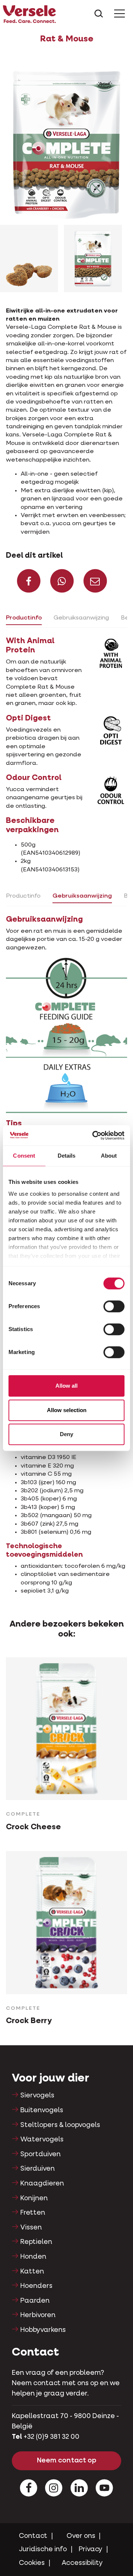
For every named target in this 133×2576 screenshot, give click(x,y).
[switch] (114, 1306)
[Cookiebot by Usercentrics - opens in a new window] (94, 1135)
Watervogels (42, 2140)
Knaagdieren (42, 2184)
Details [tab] (67, 1156)
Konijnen (34, 2198)
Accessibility (82, 2563)
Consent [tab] (24, 1156)
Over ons (81, 2536)
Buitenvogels (42, 2110)
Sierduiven (37, 2169)
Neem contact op (67, 2461)
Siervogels (37, 2096)
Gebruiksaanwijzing (81, 618)
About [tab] (109, 1156)
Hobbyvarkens (43, 2330)
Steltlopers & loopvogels (60, 2125)
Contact (33, 2536)
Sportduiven (40, 2154)
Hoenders (36, 2286)
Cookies (32, 2563)
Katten (32, 2272)
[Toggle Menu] (120, 14)
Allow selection (67, 1410)
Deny (66, 1434)
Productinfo (24, 618)
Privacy (91, 2549)
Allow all (66, 1386)
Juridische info (43, 2549)
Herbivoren (38, 2315)
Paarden (35, 2301)
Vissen (31, 2228)
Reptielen (36, 2242)
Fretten (33, 2213)
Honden (33, 2257)
